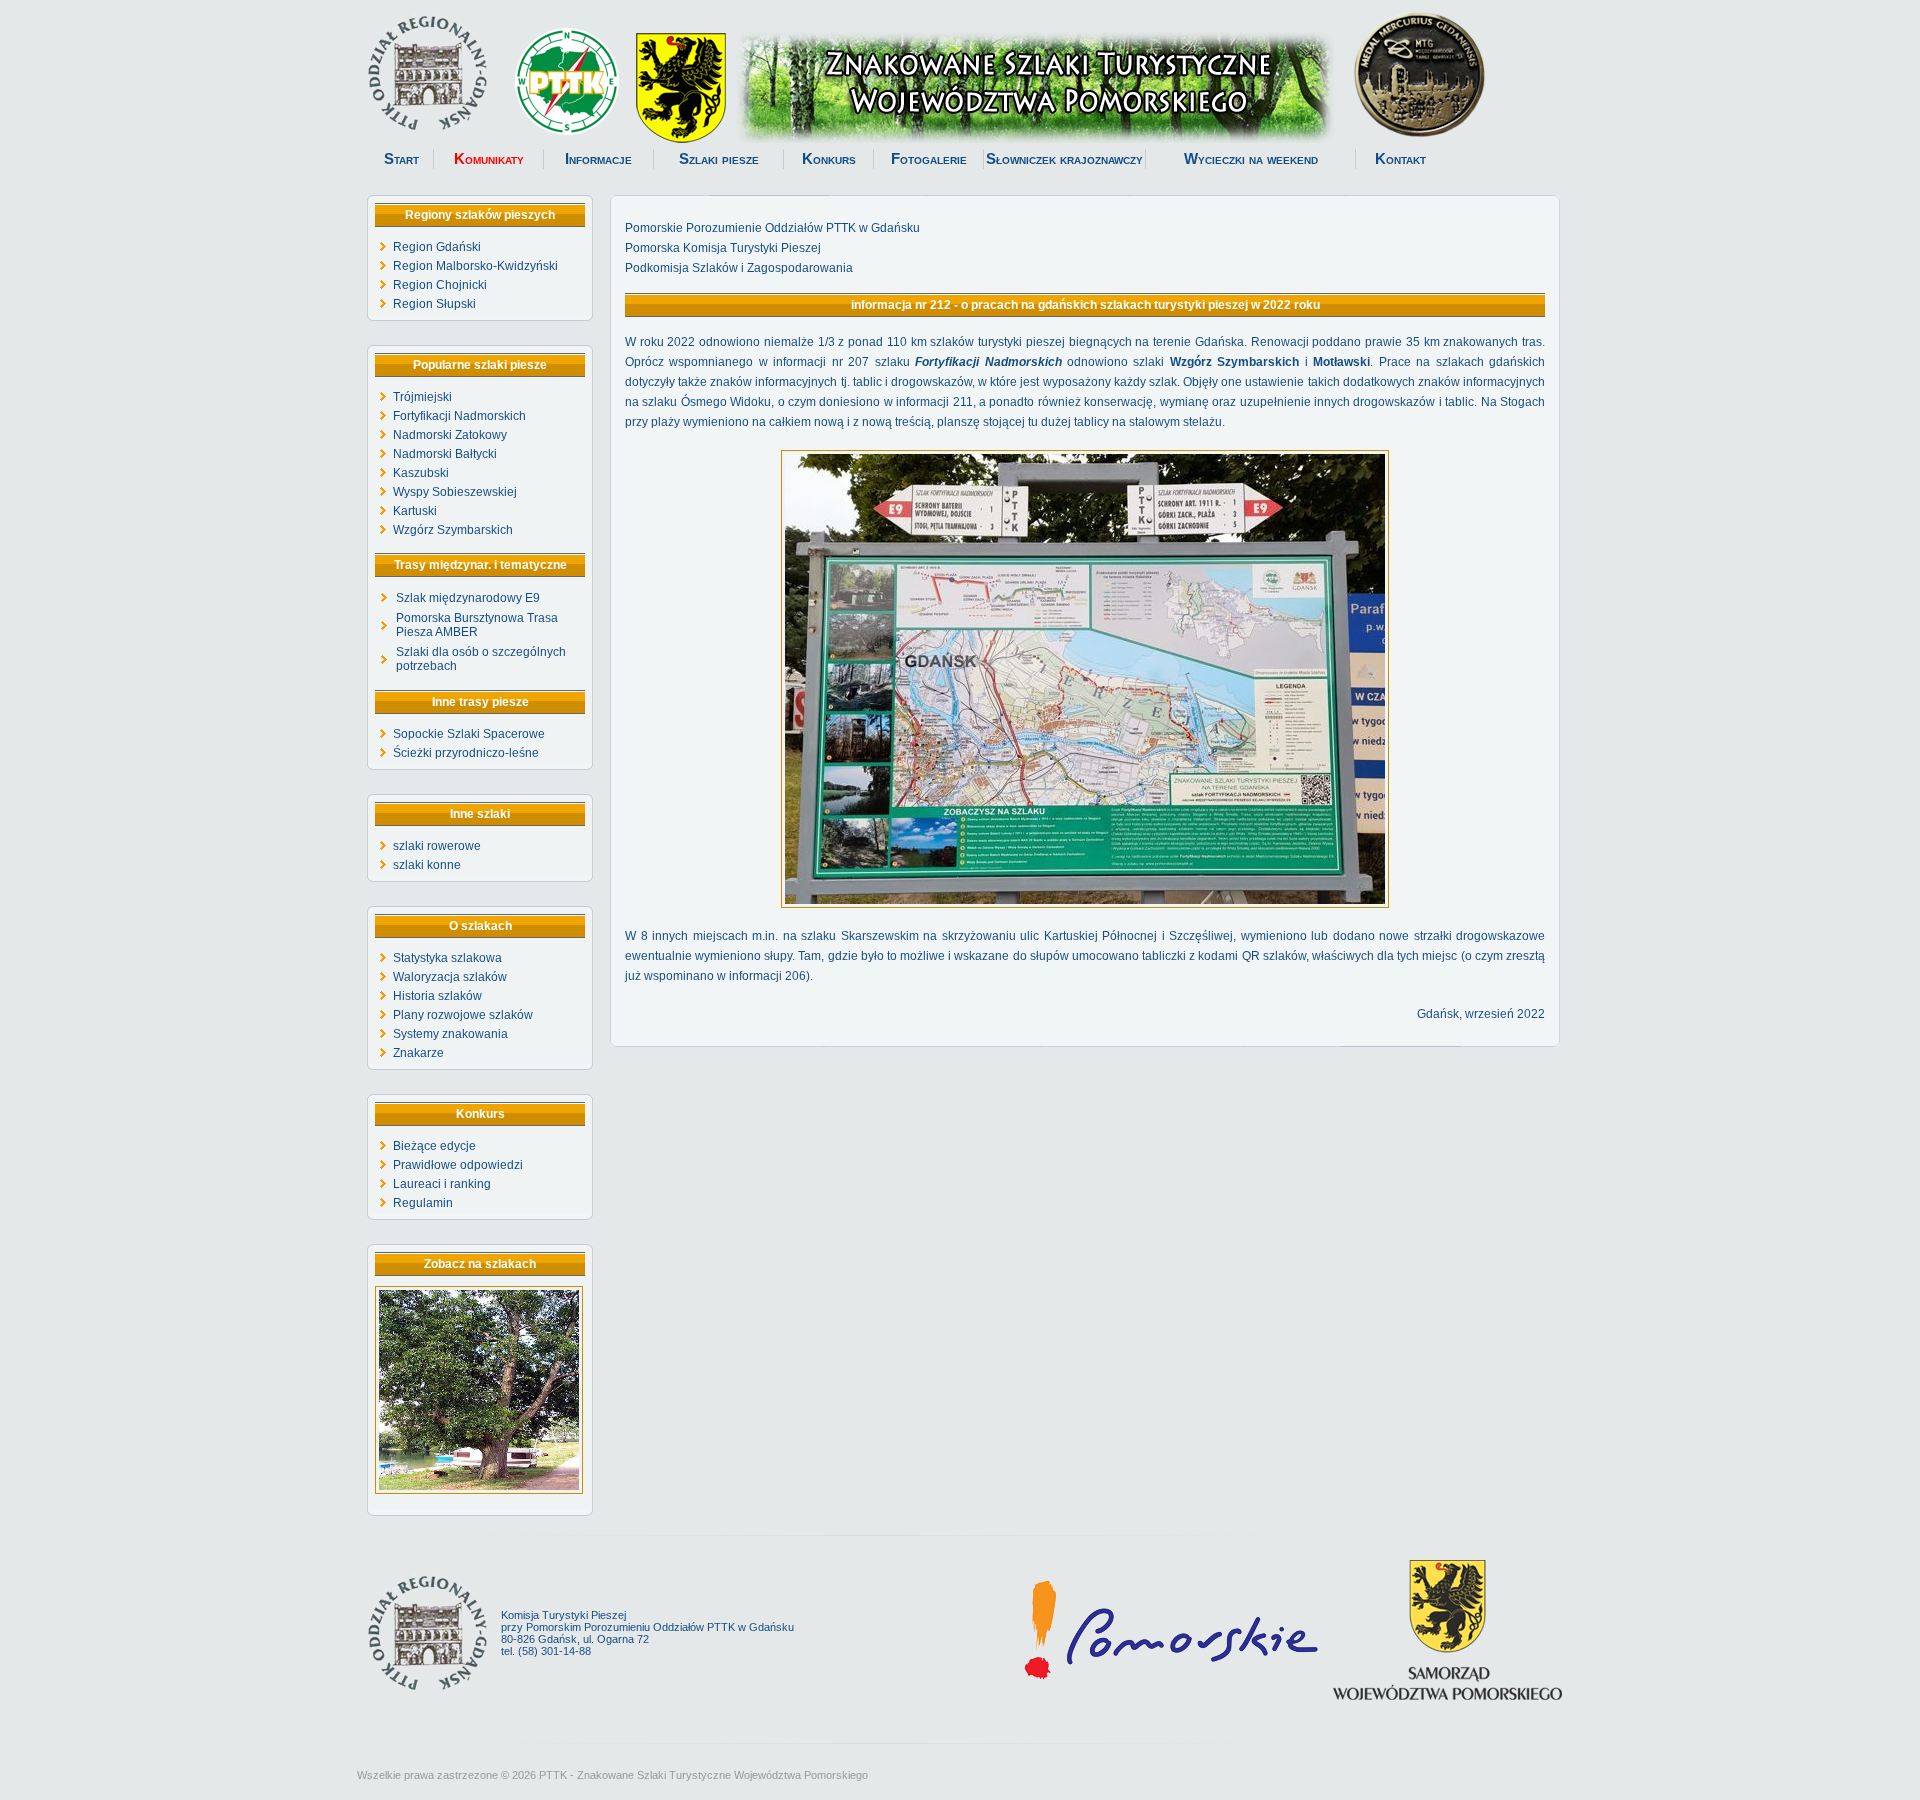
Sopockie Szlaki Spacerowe (469, 734)
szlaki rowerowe (437, 846)
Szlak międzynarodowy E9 (468, 598)
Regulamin (423, 1203)
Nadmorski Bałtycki (445, 454)
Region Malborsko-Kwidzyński (475, 266)
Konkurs (829, 159)
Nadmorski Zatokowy (450, 435)
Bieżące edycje (434, 1146)
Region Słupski (434, 304)
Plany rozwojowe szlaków (463, 1015)
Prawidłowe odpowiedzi (458, 1165)
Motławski (1341, 362)
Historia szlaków (437, 996)
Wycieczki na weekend (1251, 159)
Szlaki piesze (719, 159)
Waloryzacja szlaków (450, 977)
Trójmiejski (422, 397)
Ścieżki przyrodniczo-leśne (466, 753)
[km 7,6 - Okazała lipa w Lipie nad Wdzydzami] (479, 1490)
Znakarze (418, 1053)
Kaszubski (421, 473)
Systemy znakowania (450, 1034)
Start (401, 159)
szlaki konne (427, 865)
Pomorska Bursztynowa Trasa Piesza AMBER (477, 625)
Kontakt (1400, 159)
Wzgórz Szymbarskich (453, 530)
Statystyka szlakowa (447, 958)
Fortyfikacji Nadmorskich (459, 416)
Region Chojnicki (440, 285)
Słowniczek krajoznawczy (1064, 159)
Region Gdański (437, 247)
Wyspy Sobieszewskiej (455, 492)
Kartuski (415, 511)
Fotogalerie (929, 159)
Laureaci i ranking (442, 1184)
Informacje (598, 159)
